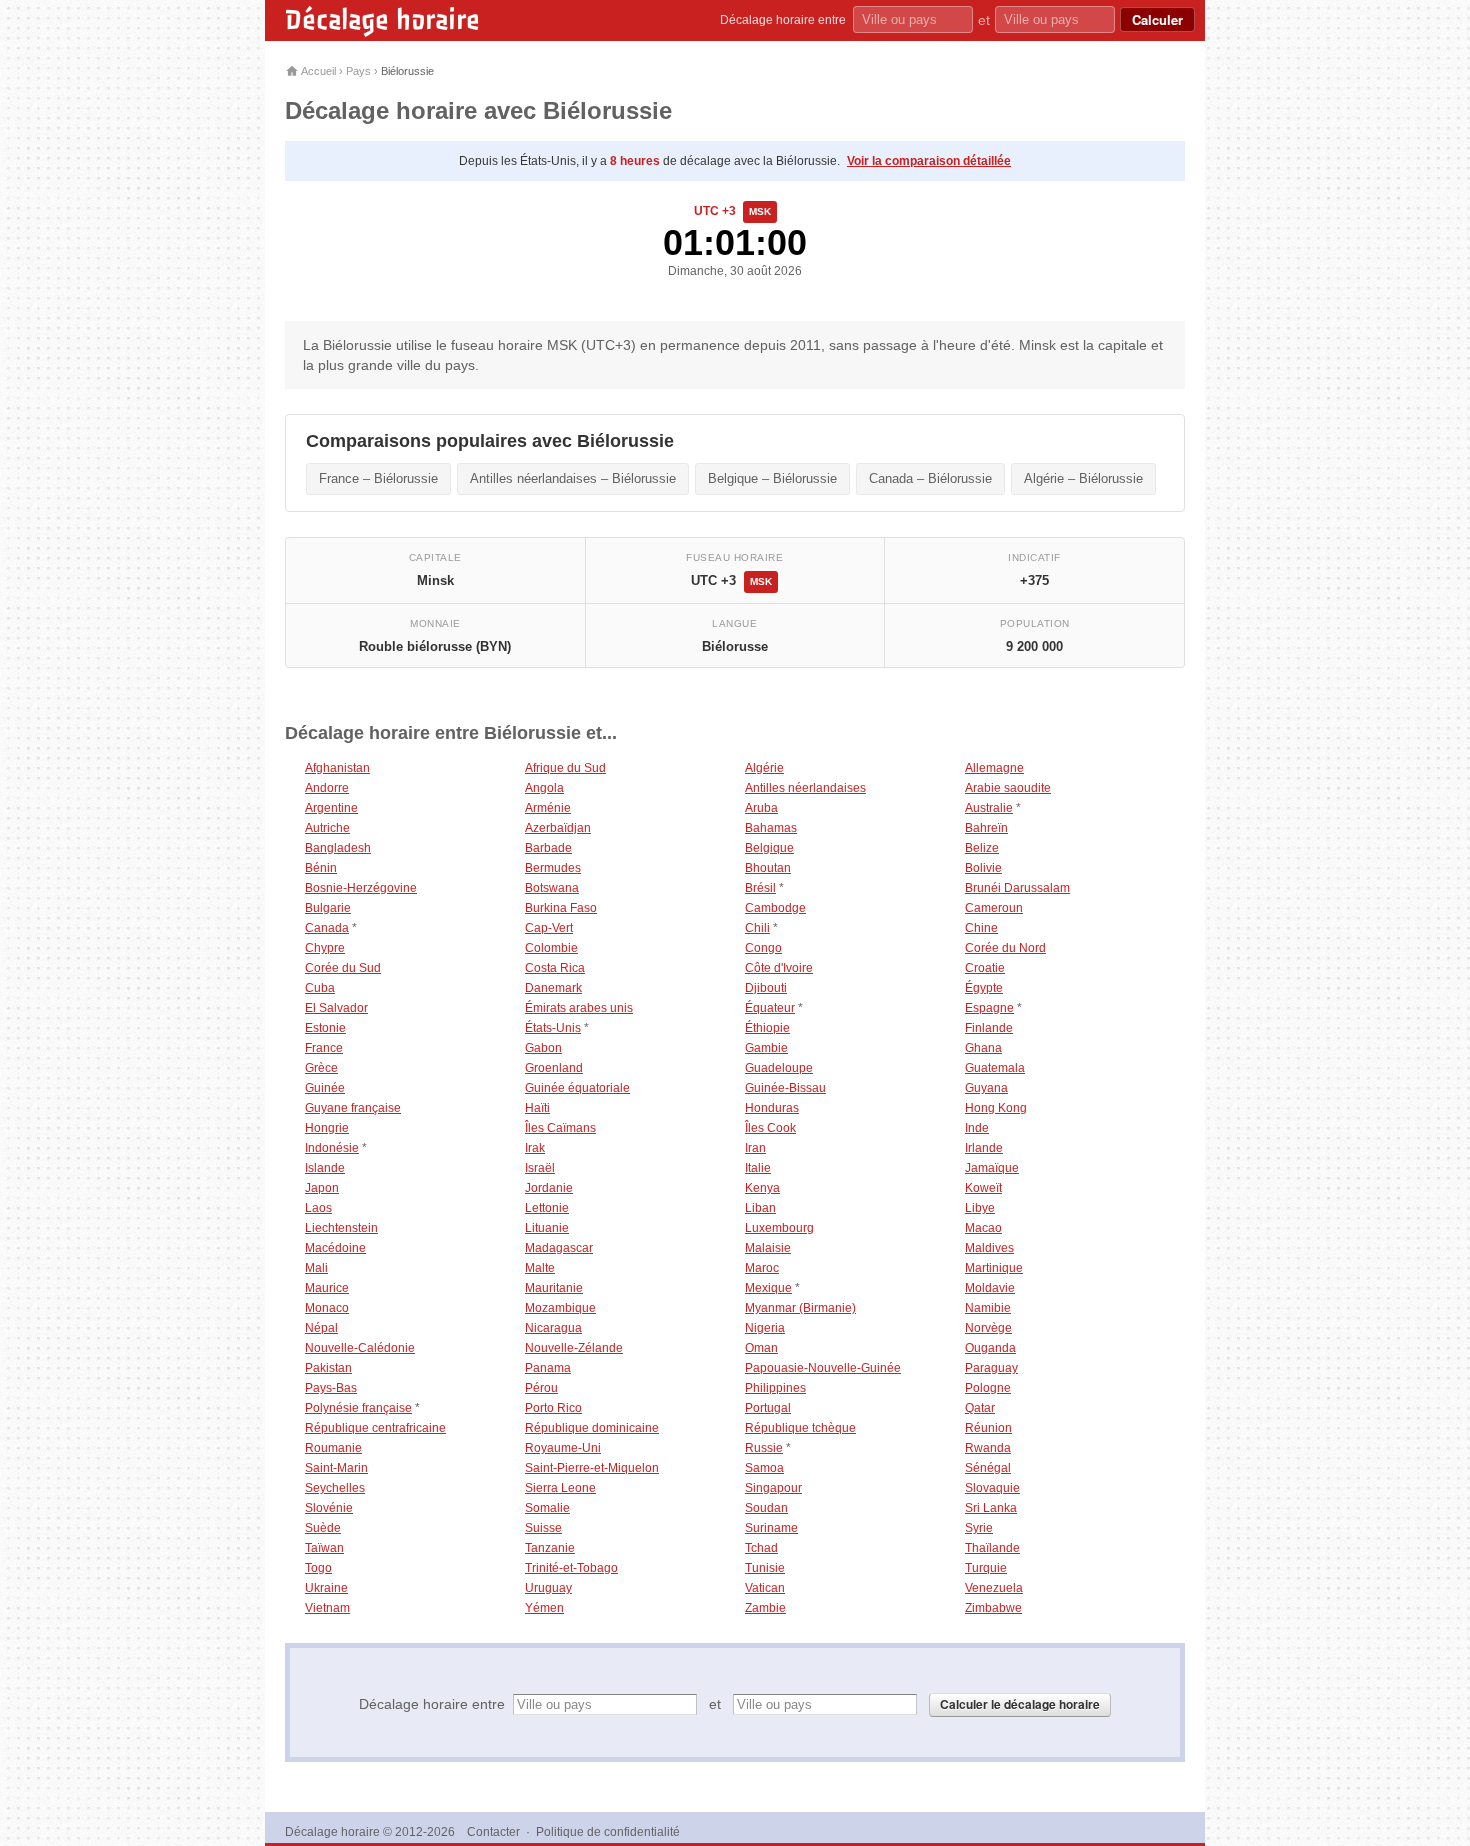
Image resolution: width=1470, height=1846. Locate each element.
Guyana (986, 1088)
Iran (755, 1148)
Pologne (988, 1388)
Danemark (553, 988)
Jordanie (549, 1188)
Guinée (325, 1088)
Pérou (541, 1388)
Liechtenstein (341, 1228)
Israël (540, 1168)
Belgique (769, 848)
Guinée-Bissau (785, 1088)
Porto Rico (553, 1408)
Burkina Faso (561, 908)
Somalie (547, 1508)
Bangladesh (338, 848)
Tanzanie (550, 1548)
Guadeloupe (779, 1068)
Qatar (980, 1408)
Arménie (548, 808)
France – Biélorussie (378, 478)
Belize (982, 848)
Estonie (325, 1028)
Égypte (984, 988)
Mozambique (560, 1308)
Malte (540, 1268)
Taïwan (324, 1548)
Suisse (543, 1528)
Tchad (761, 1548)
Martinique (994, 1268)
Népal (321, 1328)
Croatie (985, 968)
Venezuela (994, 1588)
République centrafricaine (375, 1428)
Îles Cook (770, 1128)
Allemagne (994, 768)
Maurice (327, 1288)
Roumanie (333, 1448)
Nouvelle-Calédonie (360, 1348)
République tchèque (800, 1428)
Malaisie (768, 1248)
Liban (760, 1208)
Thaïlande (992, 1548)
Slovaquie (992, 1488)
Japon (322, 1188)
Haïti (537, 1108)
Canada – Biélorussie (930, 478)
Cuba (320, 988)
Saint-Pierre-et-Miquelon (592, 1468)
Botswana (552, 888)
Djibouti (766, 988)
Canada (327, 928)
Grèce (321, 1068)
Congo (763, 948)
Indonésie (332, 1148)
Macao (983, 1228)
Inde (977, 1128)
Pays (358, 71)
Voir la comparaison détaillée (929, 161)
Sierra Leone (560, 1488)
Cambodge (775, 908)
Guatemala (995, 1068)
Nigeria (765, 1328)
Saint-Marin (336, 1468)
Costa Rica (555, 968)
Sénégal (988, 1468)
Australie (989, 808)
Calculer (1157, 19)
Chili (757, 928)
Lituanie (547, 1228)
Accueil (317, 71)
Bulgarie (328, 908)
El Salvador (336, 1008)
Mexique (768, 1288)
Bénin (321, 868)
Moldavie (990, 1288)
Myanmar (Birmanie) (800, 1308)
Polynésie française (358, 1408)
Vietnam (327, 1608)
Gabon (543, 1048)
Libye (980, 1208)
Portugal (768, 1408)
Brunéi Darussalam (1017, 888)
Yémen (544, 1608)
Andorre (327, 788)
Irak (535, 1148)
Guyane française (353, 1108)
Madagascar (559, 1248)
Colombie (551, 948)
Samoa (764, 1468)
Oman (761, 1348)
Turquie (986, 1568)
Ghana (983, 1048)
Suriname (771, 1528)
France (324, 1048)
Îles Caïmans (560, 1128)
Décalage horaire (382, 20)
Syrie (979, 1528)
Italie (758, 1168)
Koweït (983, 1188)
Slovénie (329, 1508)
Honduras (772, 1108)
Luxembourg (779, 1228)
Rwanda (988, 1448)
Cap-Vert (549, 928)
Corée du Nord (1005, 948)
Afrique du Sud (565, 768)
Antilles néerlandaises (805, 788)
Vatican (765, 1588)
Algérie (764, 768)
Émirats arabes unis (579, 1008)
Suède (323, 1528)
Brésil (760, 888)
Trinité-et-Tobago (571, 1568)
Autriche (327, 828)
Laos (318, 1208)
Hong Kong (996, 1108)
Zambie (765, 1608)
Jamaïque (992, 1168)
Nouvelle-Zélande (574, 1348)
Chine (981, 928)
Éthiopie (767, 1028)
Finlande (989, 1028)
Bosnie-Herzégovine (361, 888)
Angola (544, 788)
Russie (764, 1448)
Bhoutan (768, 868)
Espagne (989, 1008)
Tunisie (765, 1568)
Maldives (989, 1248)
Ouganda (990, 1348)
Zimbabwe (993, 1608)
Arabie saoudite (1008, 788)
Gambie (766, 1048)
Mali (316, 1268)
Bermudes (553, 868)
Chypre (325, 948)
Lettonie (547, 1208)
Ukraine (326, 1588)
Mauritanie (554, 1288)
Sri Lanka (991, 1508)
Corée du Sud (343, 968)
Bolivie (983, 868)
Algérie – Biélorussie (1083, 478)
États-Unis (553, 1028)
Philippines (775, 1388)
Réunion (988, 1428)
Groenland (554, 1068)
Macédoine (335, 1248)
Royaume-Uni (563, 1448)
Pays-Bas (331, 1388)
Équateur (770, 1008)
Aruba (761, 808)
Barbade (548, 848)
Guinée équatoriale (577, 1088)
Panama (548, 1368)
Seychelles (335, 1488)
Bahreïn (986, 828)
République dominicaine (592, 1428)
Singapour (773, 1488)
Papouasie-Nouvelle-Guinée (823, 1368)
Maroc (762, 1268)
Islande (325, 1168)
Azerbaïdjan (558, 828)
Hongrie (327, 1128)
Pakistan (328, 1368)
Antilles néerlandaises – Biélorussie (573, 478)
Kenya (762, 1188)
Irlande (984, 1148)
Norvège (988, 1328)
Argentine (331, 808)
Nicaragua (553, 1328)
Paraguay (991, 1368)
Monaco (327, 1308)
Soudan (766, 1508)
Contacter (493, 1832)
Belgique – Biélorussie (772, 478)
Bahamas (771, 828)
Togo (318, 1568)
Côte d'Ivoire (779, 968)
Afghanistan (337, 768)
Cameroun (994, 908)
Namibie (988, 1308)
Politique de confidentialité (608, 1832)
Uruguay (548, 1588)
